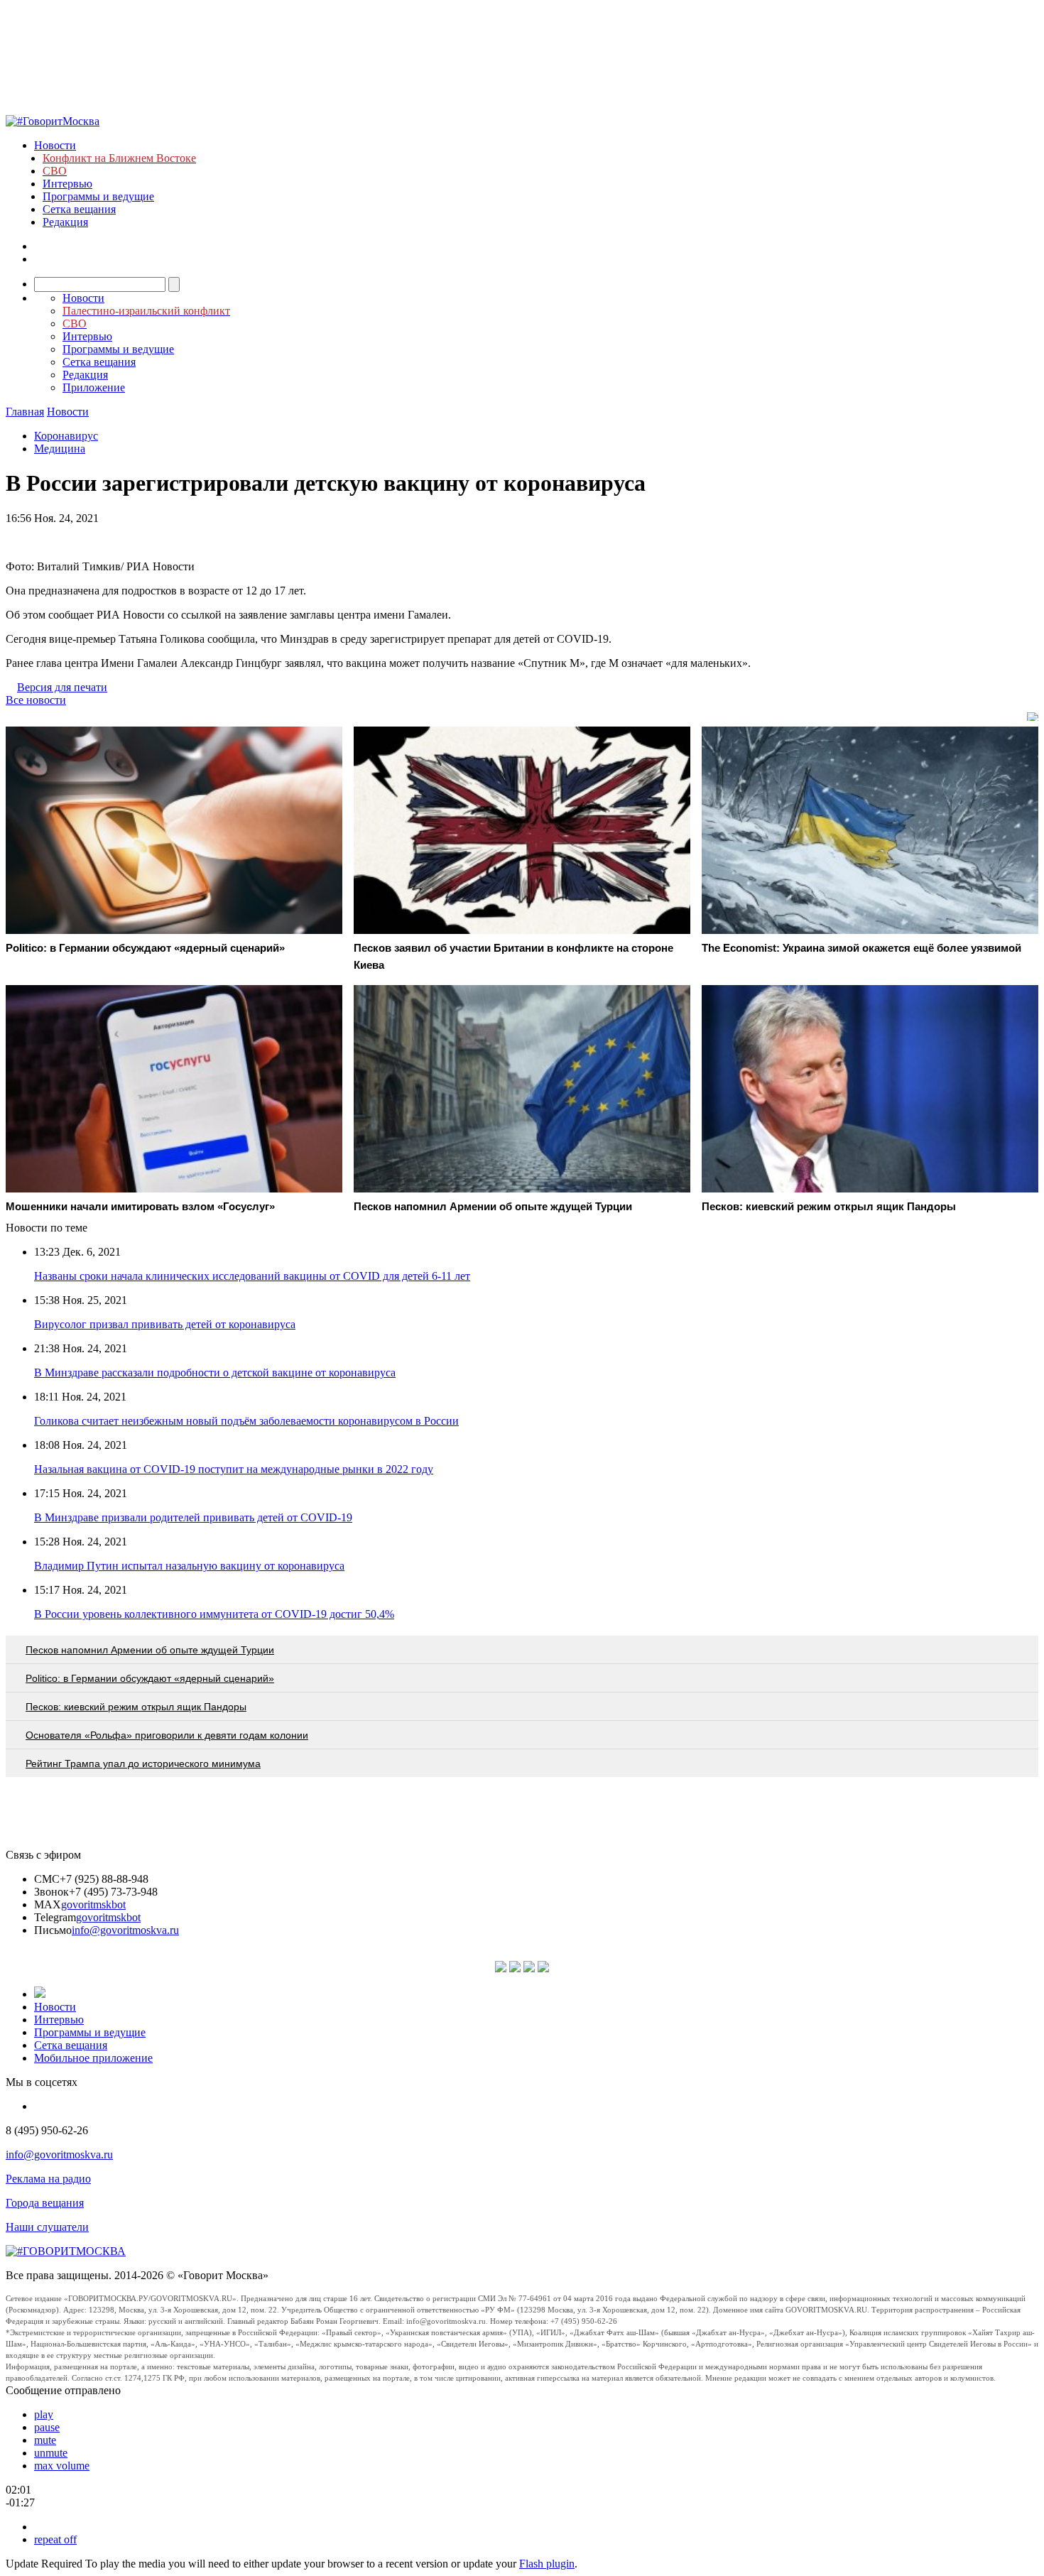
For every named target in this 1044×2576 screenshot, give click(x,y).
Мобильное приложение (93, 2058)
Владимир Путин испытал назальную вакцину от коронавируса (189, 1566)
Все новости (36, 700)
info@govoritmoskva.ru (125, 1930)
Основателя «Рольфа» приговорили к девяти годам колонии (167, 1735)
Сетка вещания (79, 209)
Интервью (67, 184)
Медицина (60, 449)
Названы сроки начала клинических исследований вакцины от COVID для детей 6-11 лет (252, 1276)
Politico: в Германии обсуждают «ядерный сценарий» (150, 1678)
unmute (51, 2453)
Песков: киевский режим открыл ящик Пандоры (136, 1707)
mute (45, 2440)
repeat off (55, 2539)
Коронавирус (66, 436)
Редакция (65, 222)
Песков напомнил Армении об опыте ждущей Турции (150, 1650)
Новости (55, 145)
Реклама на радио (48, 2179)
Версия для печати (62, 687)
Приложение (94, 387)
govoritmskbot (93, 1904)
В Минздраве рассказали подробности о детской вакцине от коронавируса (215, 1373)
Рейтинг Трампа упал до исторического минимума (143, 1763)
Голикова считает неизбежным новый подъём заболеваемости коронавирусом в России (246, 1421)
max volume (62, 2466)
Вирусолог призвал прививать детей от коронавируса (165, 1324)
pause (47, 2427)
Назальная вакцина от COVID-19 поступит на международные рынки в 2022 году (234, 1469)
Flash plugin (547, 2564)
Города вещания (45, 2203)
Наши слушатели (47, 2227)
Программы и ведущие (98, 196)
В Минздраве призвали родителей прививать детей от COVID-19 (193, 1517)
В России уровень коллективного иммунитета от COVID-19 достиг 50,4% (214, 1614)
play (44, 2414)
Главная (25, 412)
